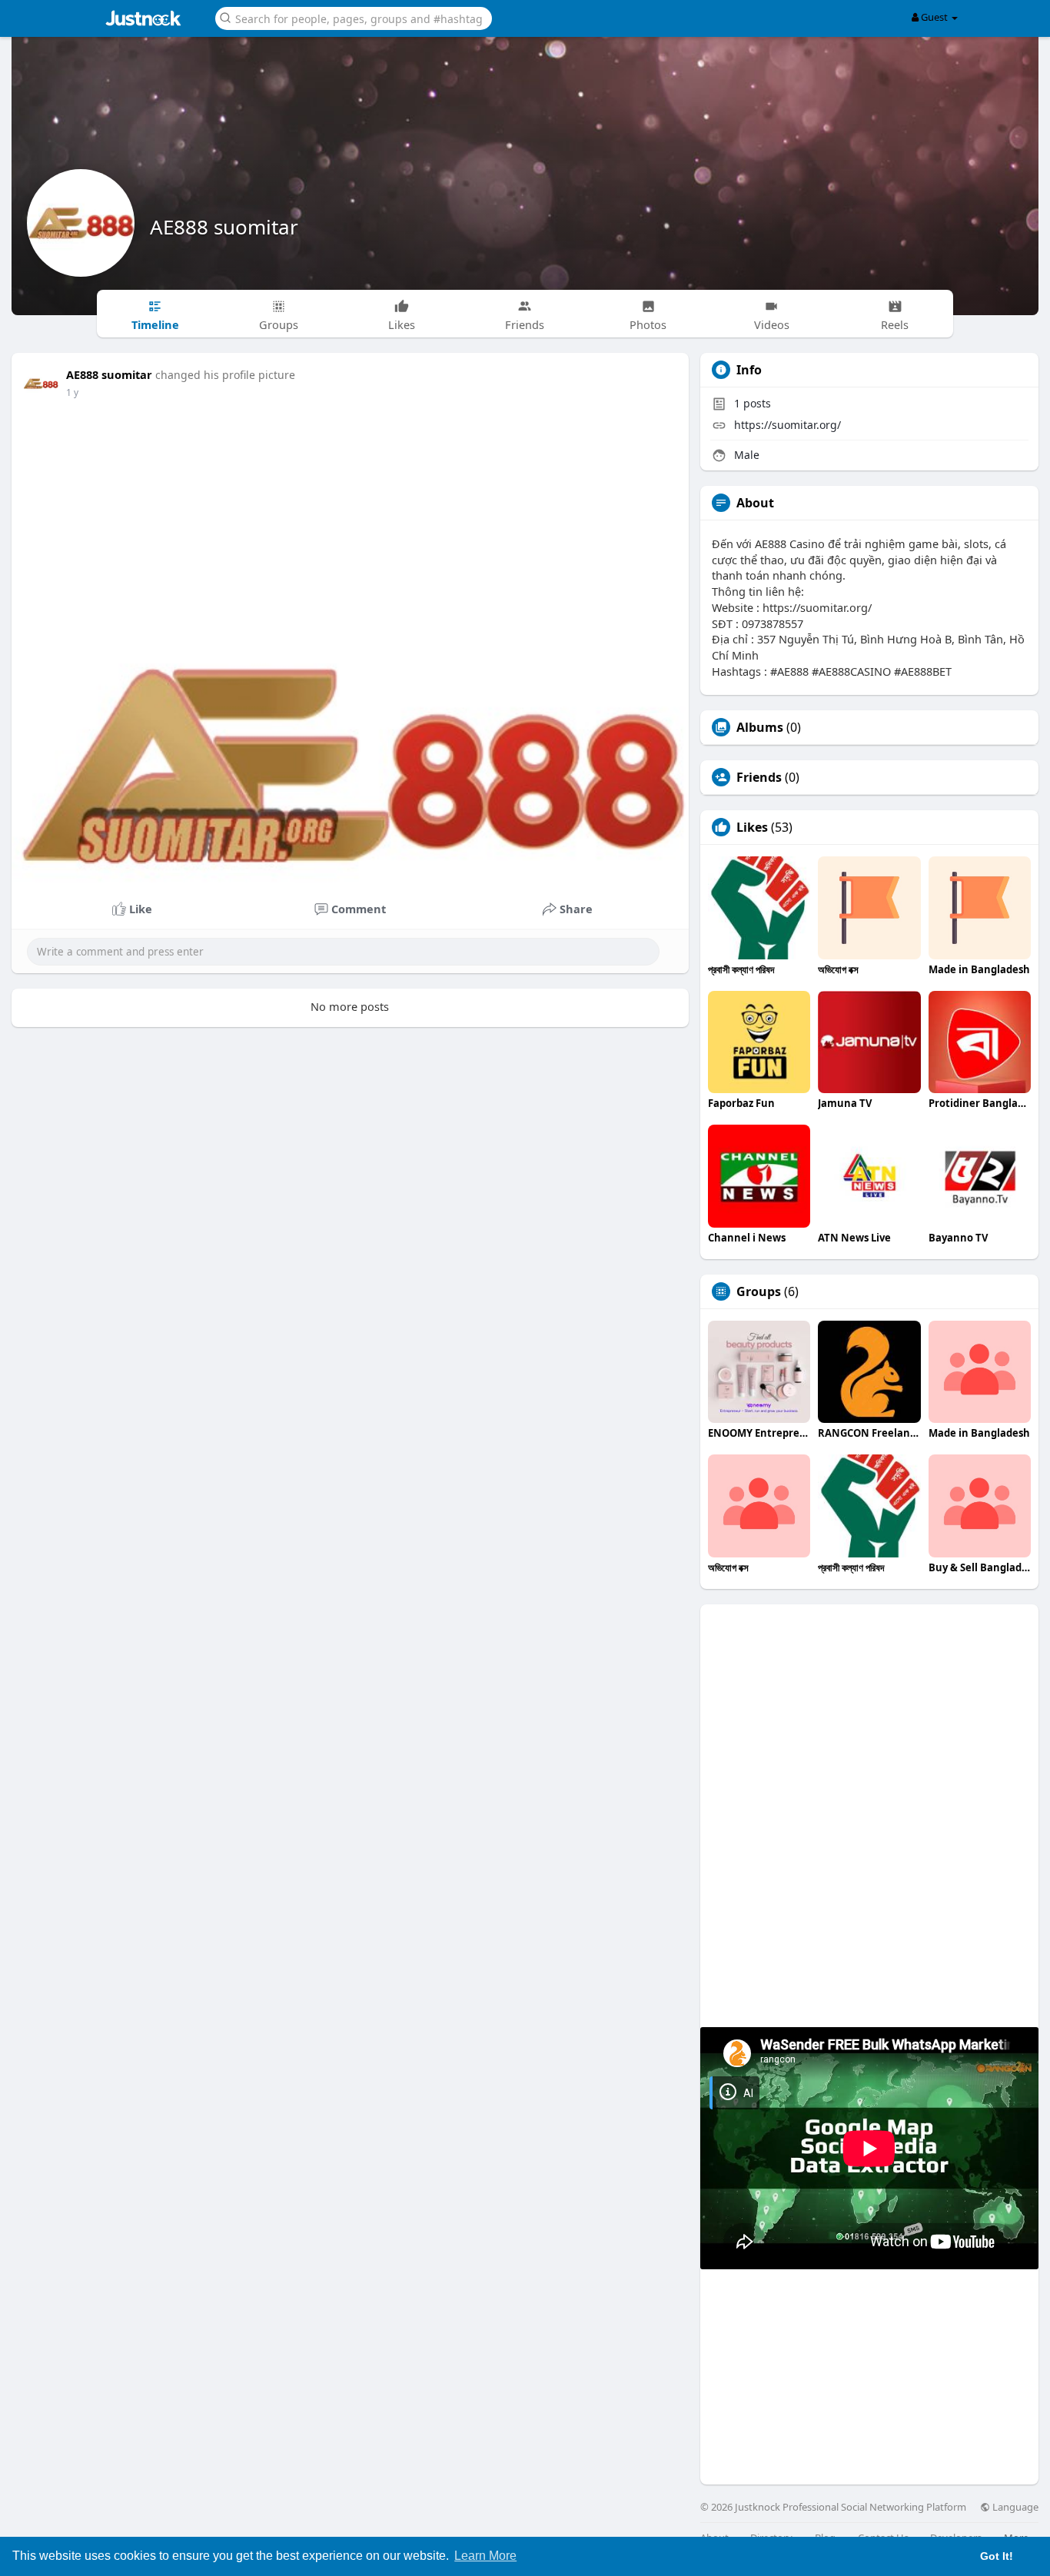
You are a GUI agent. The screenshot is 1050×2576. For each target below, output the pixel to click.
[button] (354, 17)
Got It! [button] (997, 2556)
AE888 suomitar (224, 227)
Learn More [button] (485, 2556)
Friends (759, 777)
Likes (752, 827)
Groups (759, 1291)
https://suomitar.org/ (787, 425)
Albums (760, 727)
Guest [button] (934, 17)
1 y (72, 392)
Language (1014, 2507)
